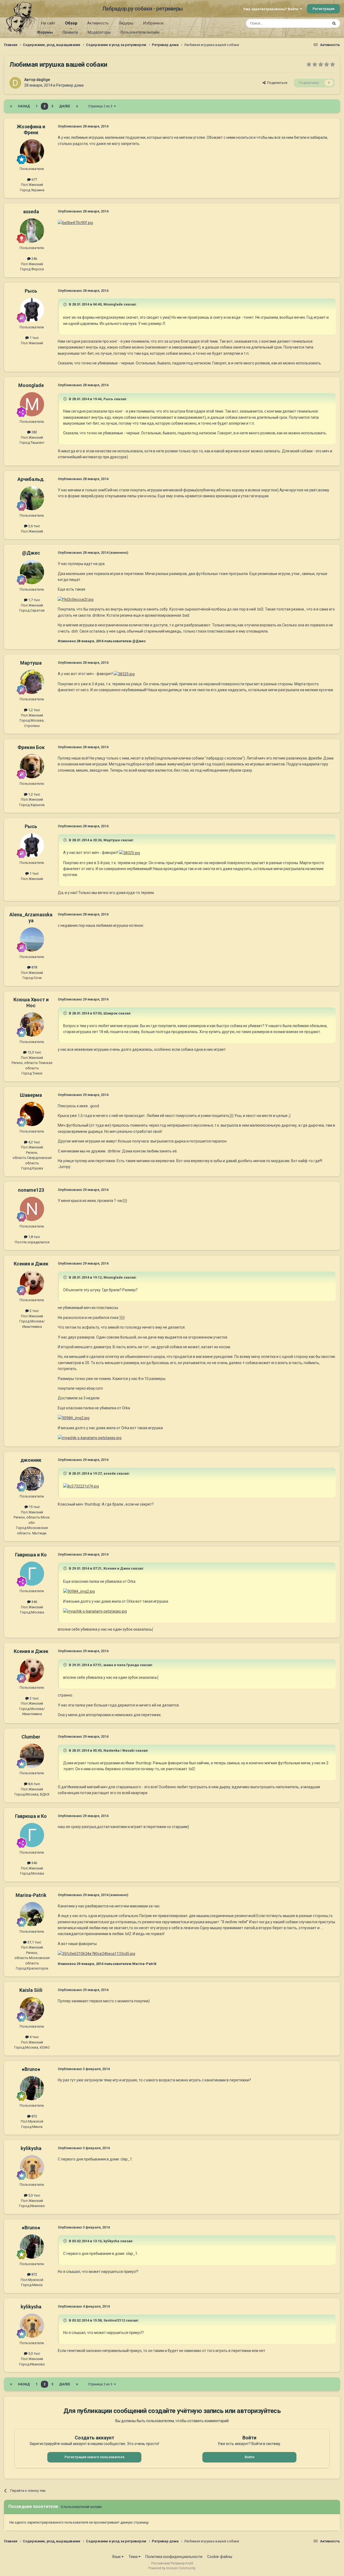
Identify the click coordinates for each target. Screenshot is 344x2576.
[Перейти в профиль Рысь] (32, 310)
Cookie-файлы (220, 2557)
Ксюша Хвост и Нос (31, 1003)
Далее (65, 106)
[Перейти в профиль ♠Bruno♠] (32, 2088)
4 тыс (34, 2037)
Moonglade (31, 385)
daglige (43, 80)
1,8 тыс (34, 1237)
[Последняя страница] (77, 106)
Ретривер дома (70, 85)
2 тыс (34, 1311)
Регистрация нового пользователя (94, 2457)
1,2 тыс (34, 710)
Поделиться (276, 83)
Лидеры (126, 23)
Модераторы (99, 32)
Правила (70, 32)
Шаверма (31, 1095)
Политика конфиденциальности (174, 2557)
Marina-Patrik (31, 1895)
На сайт (48, 23)
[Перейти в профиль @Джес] (32, 572)
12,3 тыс (34, 1052)
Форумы (45, 32)
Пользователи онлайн (140, 32)
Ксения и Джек (31, 1264)
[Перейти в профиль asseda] (32, 230)
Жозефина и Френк (31, 129)
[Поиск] (334, 23)
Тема (133, 2557)
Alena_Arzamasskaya (31, 918)
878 (34, 967)
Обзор (71, 23)
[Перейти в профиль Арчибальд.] (32, 498)
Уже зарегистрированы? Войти (272, 9)
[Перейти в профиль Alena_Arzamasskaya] (32, 939)
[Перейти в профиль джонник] (32, 1479)
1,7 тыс (34, 600)
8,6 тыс (34, 1784)
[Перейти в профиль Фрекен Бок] (32, 766)
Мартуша (31, 663)
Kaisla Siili (31, 1990)
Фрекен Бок (31, 747)
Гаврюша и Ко (31, 1555)
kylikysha (31, 2148)
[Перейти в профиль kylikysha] (32, 2167)
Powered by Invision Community (172, 2568)
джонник (31, 1460)
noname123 (31, 1190)
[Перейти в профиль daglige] (15, 83)
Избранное (153, 23)
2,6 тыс (34, 526)
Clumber (31, 1737)
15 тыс (34, 1507)
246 (34, 259)
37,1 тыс (34, 1942)
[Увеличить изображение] (75, 222)
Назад (24, 106)
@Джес (31, 553)
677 (34, 180)
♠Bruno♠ (31, 2069)
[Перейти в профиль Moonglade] (32, 404)
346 (34, 1602)
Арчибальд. (31, 479)
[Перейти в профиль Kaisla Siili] (32, 2009)
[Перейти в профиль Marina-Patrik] (32, 1914)
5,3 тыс (34, 2195)
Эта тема (314, 23)
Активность (98, 23)
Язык (117, 2557)
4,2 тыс (34, 1142)
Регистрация (323, 9)
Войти (249, 2457)
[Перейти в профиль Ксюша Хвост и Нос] (32, 1024)
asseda (31, 212)
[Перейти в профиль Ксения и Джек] (32, 1283)
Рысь (31, 291)
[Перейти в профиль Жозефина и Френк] (32, 151)
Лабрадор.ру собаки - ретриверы (143, 9)
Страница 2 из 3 (101, 106)
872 (34, 2116)
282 (34, 432)
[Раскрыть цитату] (66, 304)
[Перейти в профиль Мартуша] (32, 682)
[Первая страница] (11, 106)
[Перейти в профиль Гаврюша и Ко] (32, 1574)
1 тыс (34, 338)
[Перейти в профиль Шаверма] (32, 1114)
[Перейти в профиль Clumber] (32, 1756)
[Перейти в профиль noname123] (32, 1209)
